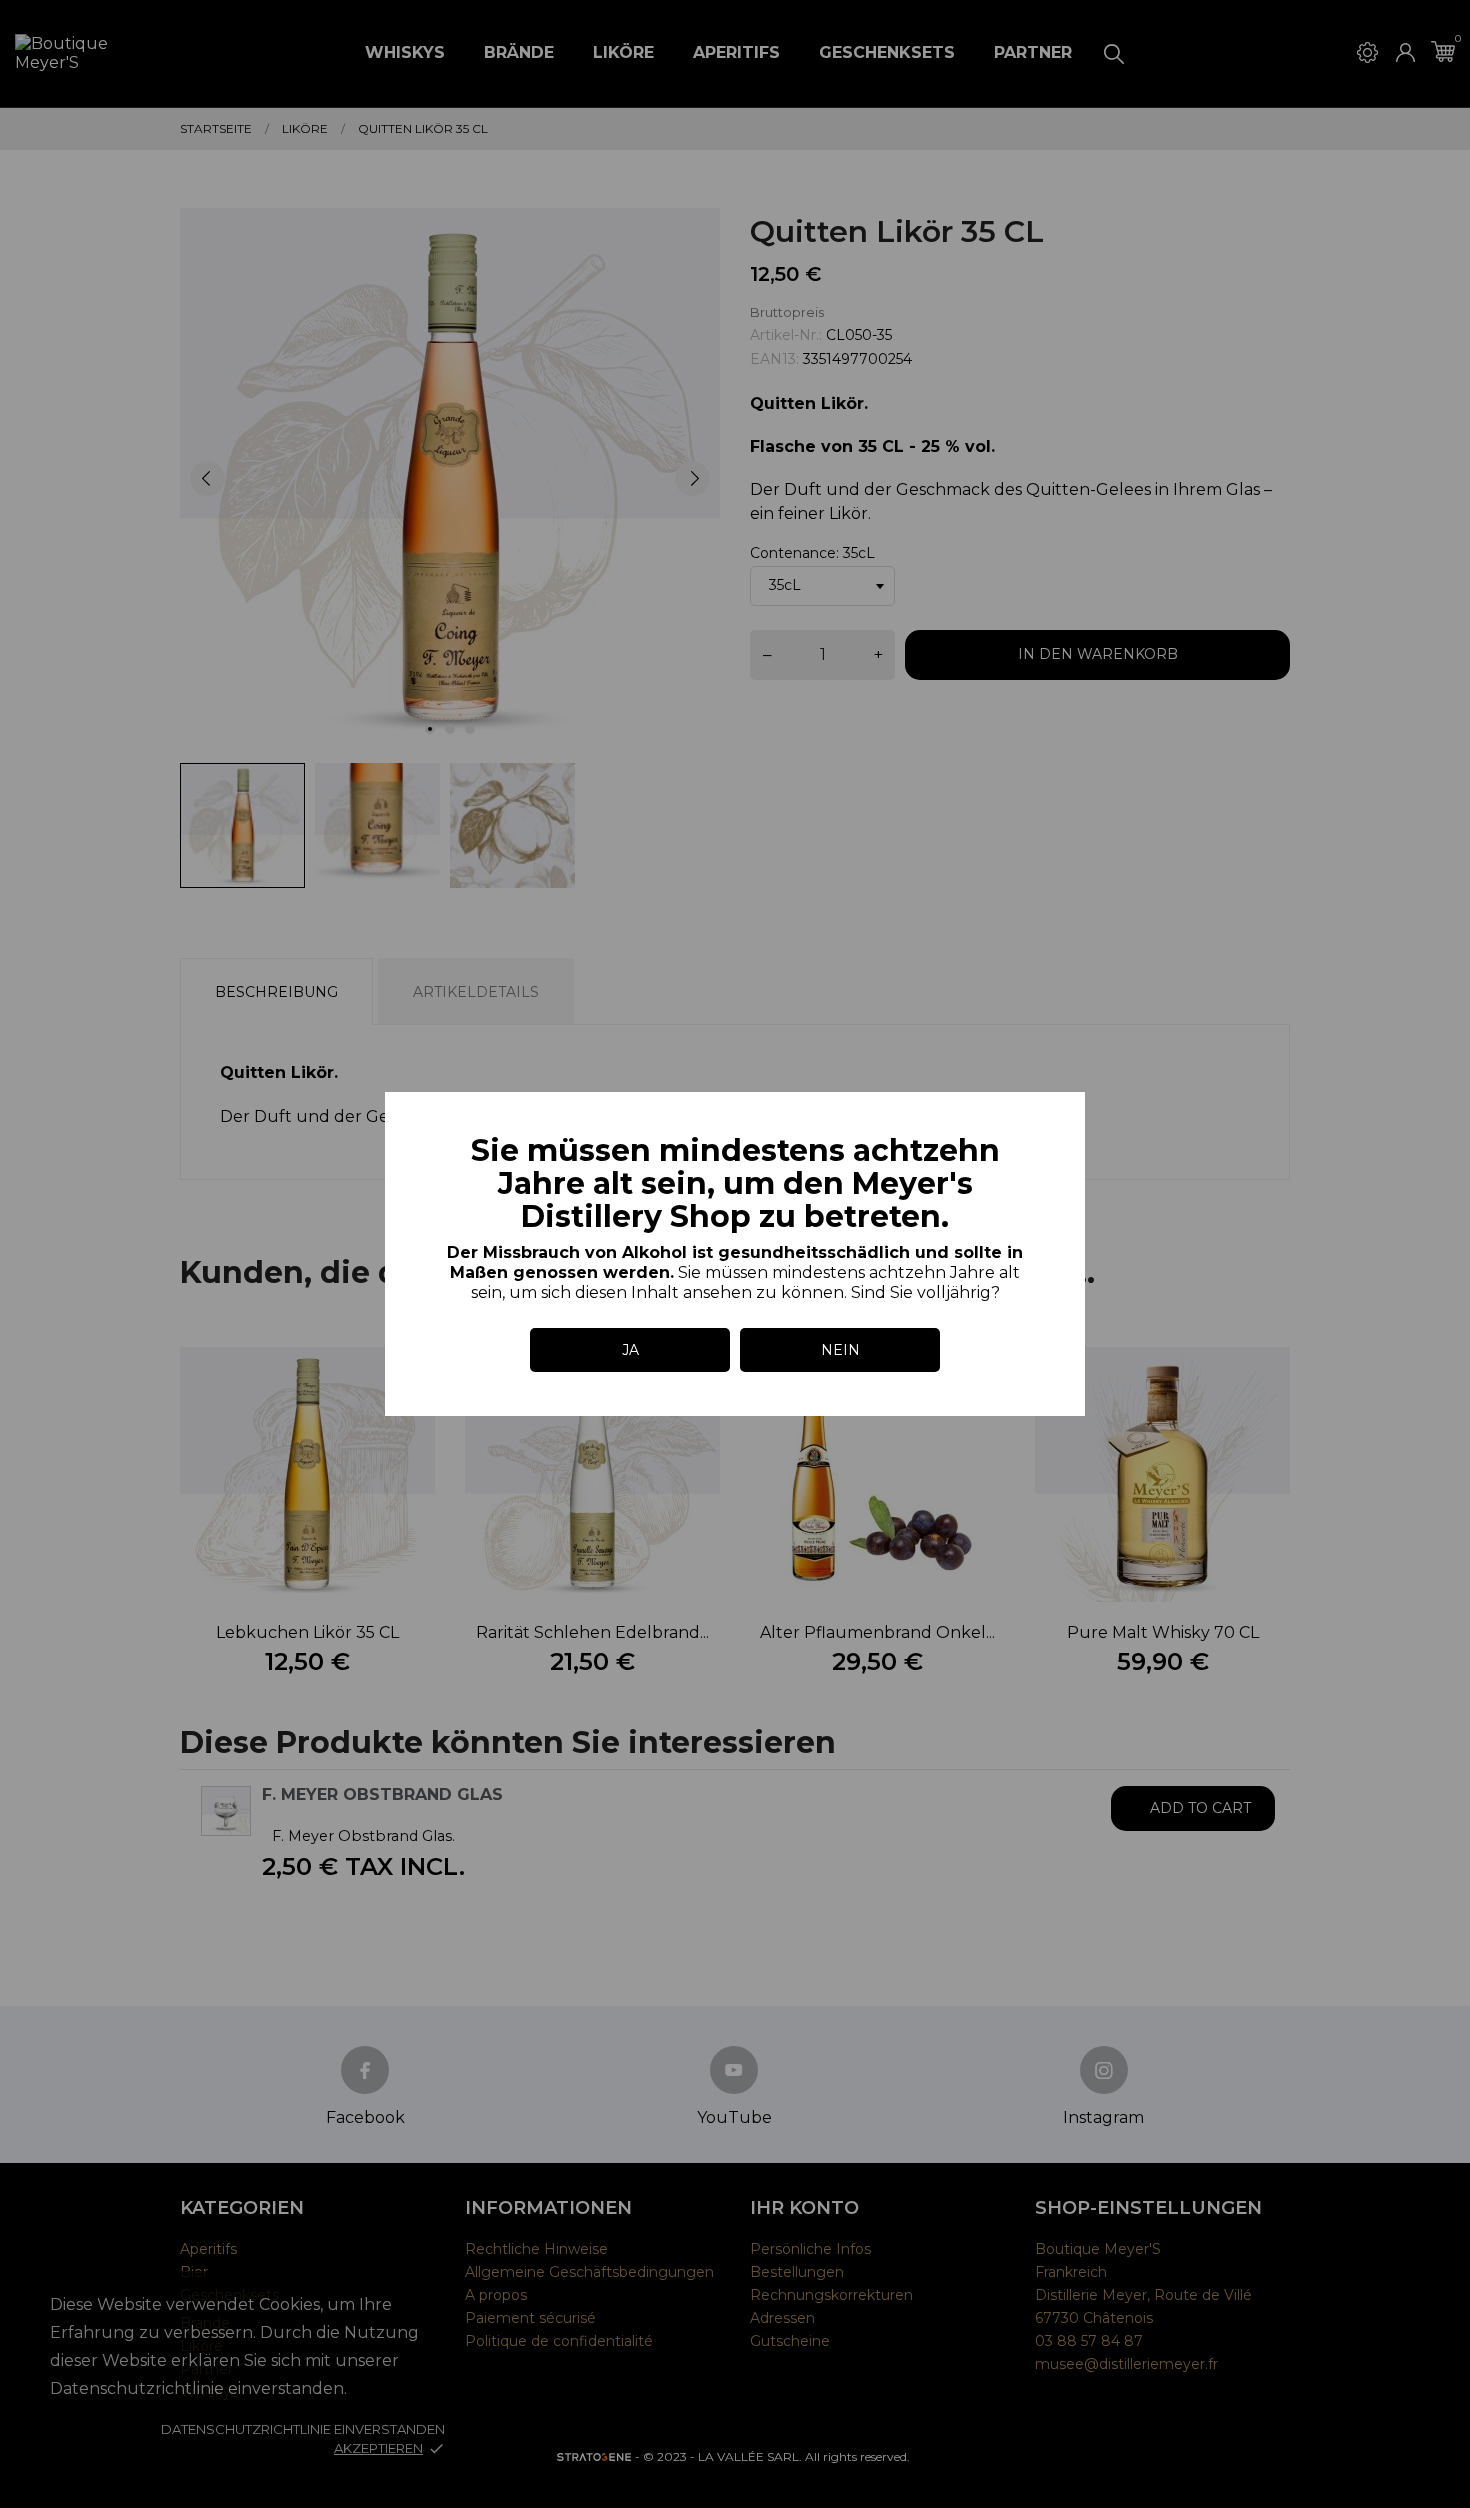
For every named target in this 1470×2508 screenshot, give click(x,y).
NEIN (840, 1350)
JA (630, 1350)
